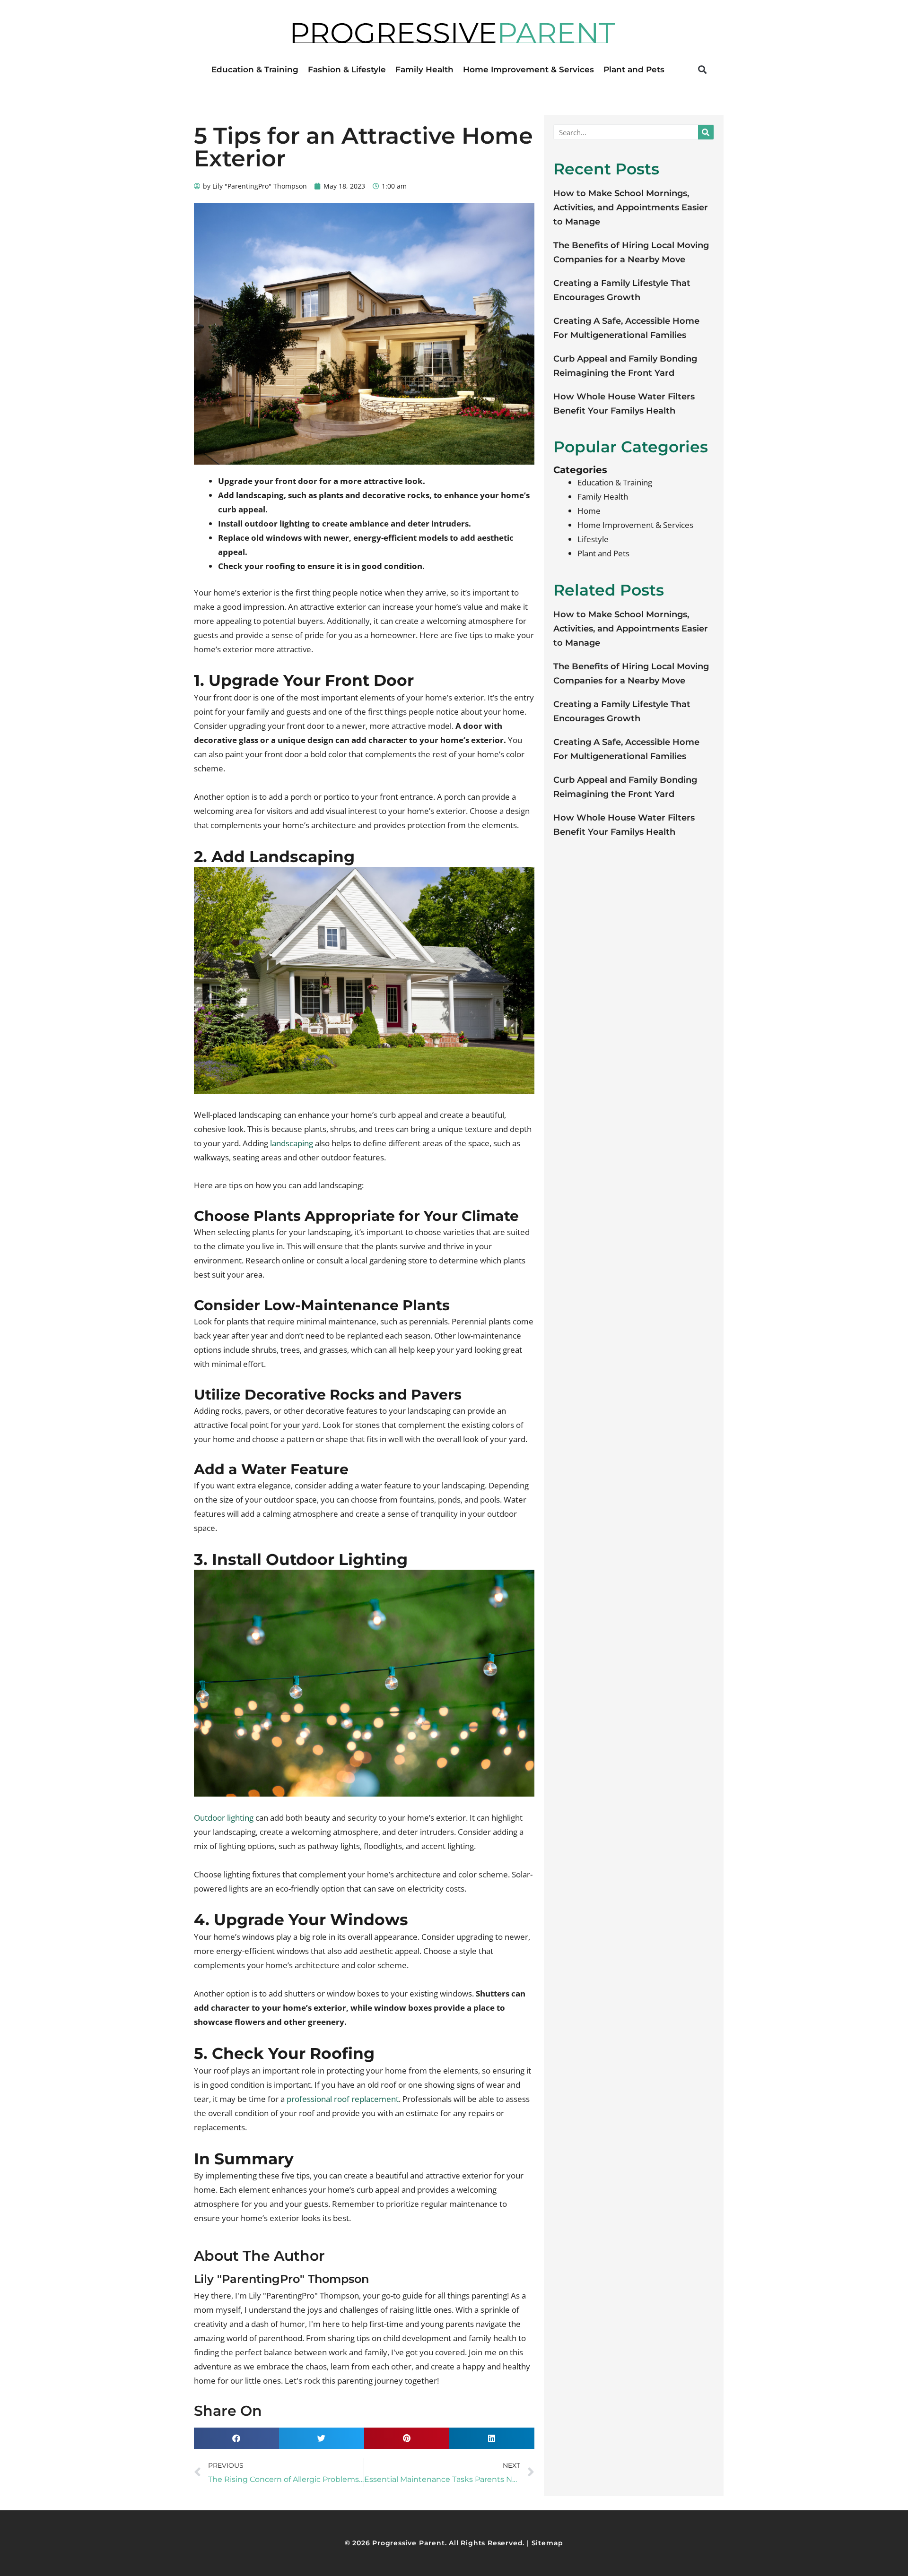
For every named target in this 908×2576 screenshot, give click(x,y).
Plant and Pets (634, 69)
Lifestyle (593, 539)
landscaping (292, 1143)
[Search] (706, 132)
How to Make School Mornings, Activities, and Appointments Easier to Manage (631, 207)
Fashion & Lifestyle (347, 69)
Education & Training (255, 69)
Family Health (424, 69)
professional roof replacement (343, 2099)
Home (589, 511)
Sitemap (548, 2543)
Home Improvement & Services (528, 69)
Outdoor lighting (224, 1818)
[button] (702, 69)
